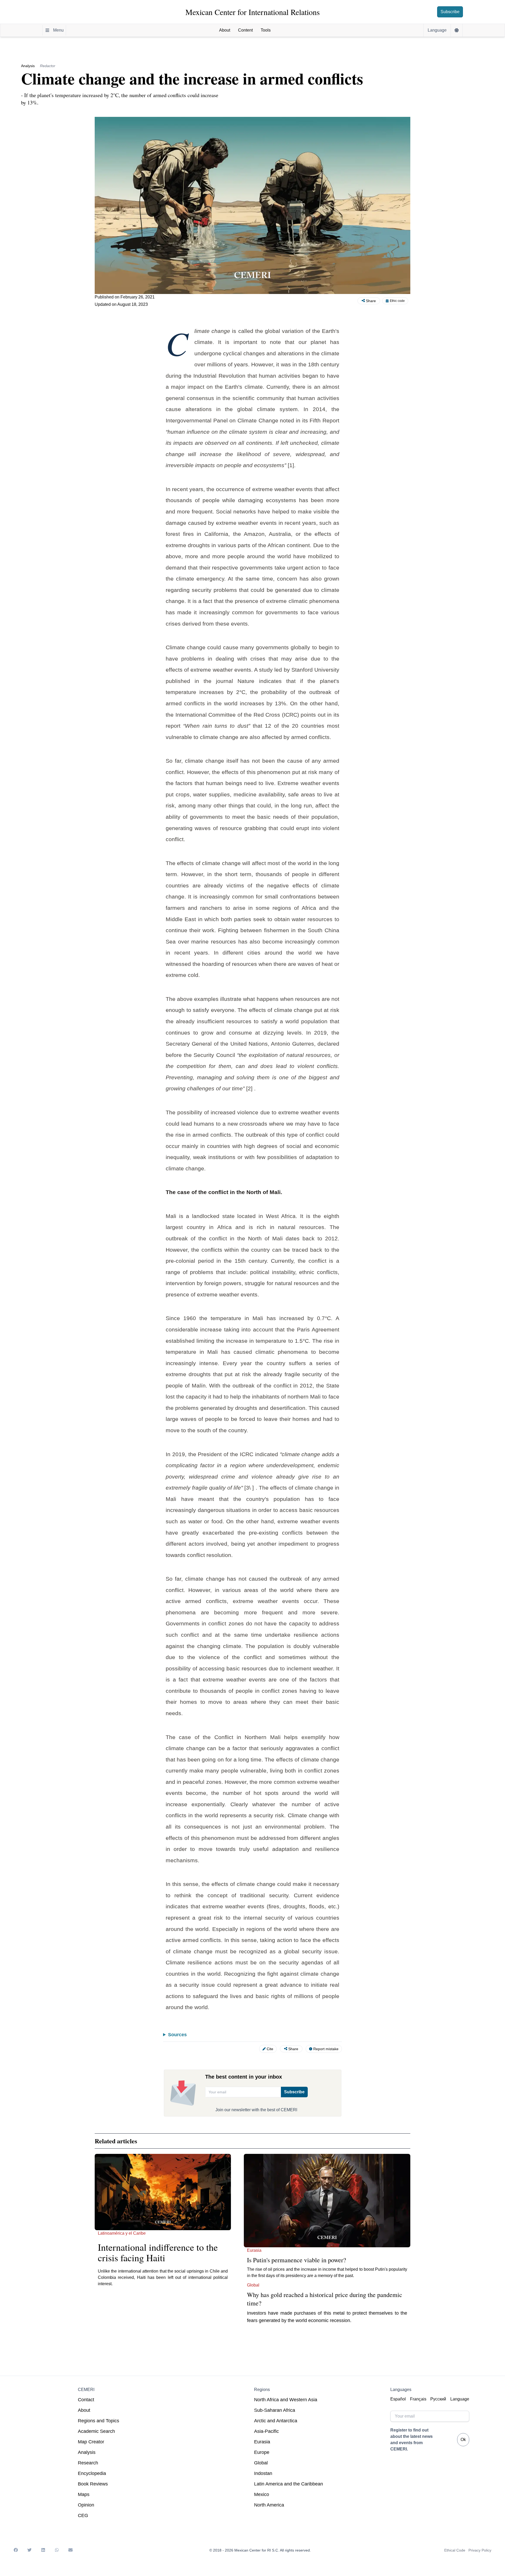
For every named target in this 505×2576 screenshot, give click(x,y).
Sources (177, 2035)
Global (261, 2463)
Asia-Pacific (266, 2431)
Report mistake (326, 2049)
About (84, 2410)
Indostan (263, 2473)
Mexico (262, 2494)
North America (269, 2505)
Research (88, 2463)
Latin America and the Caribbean (289, 2484)
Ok (463, 2440)
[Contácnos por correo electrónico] (70, 2550)
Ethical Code (455, 2550)
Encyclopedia (92, 2473)
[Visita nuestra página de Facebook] (16, 2550)
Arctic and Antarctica (276, 2421)
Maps (84, 2494)
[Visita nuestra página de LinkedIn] (43, 2550)
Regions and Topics (99, 2421)
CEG (83, 2515)
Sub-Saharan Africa (275, 2410)
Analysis (87, 2452)
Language (460, 2399)
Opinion (86, 2505)
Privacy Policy (480, 2550)
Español (398, 2399)
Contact (86, 2400)
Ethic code (397, 301)
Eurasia (262, 2442)
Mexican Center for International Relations (253, 12)
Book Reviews (93, 2484)
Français (418, 2399)
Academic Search (96, 2431)
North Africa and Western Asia (286, 2400)
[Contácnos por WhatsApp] (57, 2550)
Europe (262, 2452)
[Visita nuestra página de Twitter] (29, 2550)
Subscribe (450, 12)
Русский (438, 2399)
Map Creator (91, 2442)
